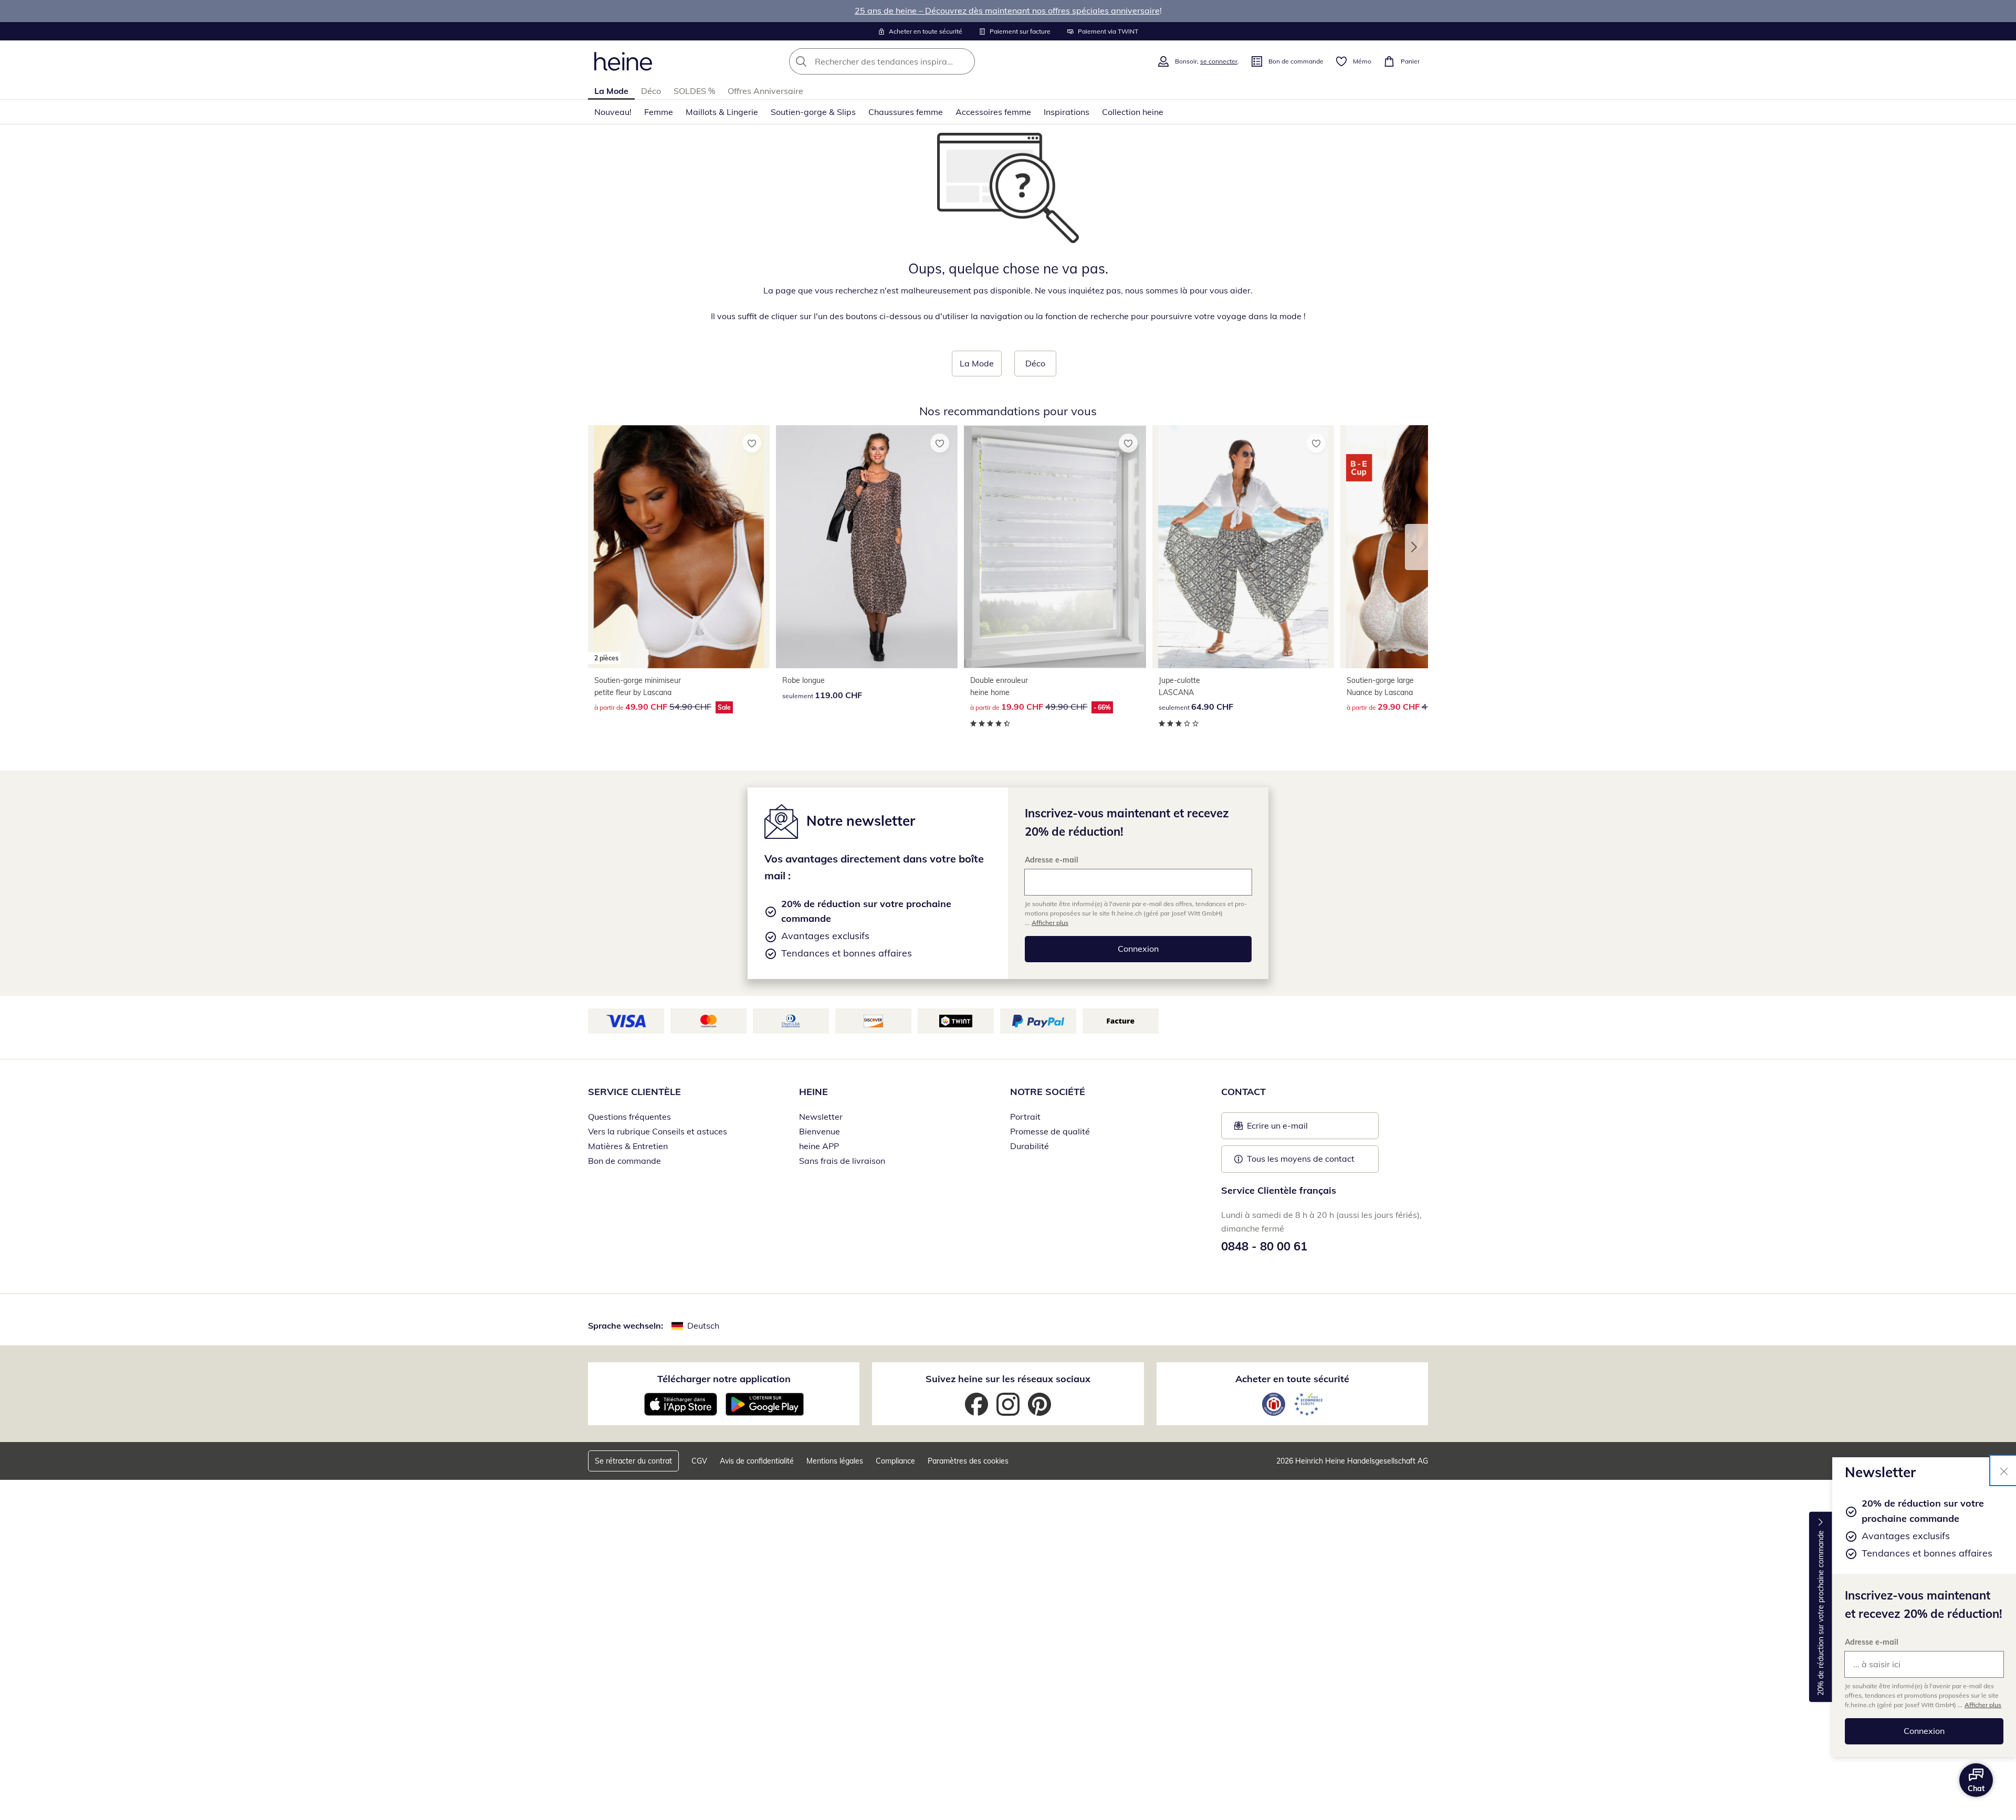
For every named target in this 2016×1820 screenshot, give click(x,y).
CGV (699, 1461)
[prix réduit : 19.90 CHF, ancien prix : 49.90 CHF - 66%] (1055, 547)
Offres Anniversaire (765, 91)
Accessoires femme (993, 112)
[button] (1416, 547)
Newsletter (821, 1117)
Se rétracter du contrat (633, 1461)
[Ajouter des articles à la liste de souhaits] (752, 443)
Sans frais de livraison (842, 1161)
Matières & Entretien (628, 1146)
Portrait (1025, 1117)
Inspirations (1067, 112)
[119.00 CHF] (867, 547)
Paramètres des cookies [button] (968, 1461)
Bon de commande (624, 1161)
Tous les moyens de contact (1301, 1159)
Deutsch (703, 1325)
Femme (659, 112)
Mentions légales (835, 1461)
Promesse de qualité (1050, 1131)
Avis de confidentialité (757, 1461)
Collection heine (1133, 112)
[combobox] (905, 61)
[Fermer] (2004, 1470)
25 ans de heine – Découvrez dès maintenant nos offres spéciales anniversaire (1007, 10)
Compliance (895, 1461)
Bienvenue (820, 1131)
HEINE (813, 1092)
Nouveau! (613, 112)
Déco (651, 91)
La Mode (611, 91)
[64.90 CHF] (1243, 547)
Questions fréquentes (629, 1117)
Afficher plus (1983, 1705)
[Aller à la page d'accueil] (623, 61)
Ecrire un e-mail (1293, 1129)
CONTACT (1243, 1092)
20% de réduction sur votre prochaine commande (1821, 1613)
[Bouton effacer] (964, 61)
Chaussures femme (906, 112)
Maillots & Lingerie (722, 112)
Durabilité (1030, 1146)
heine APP (819, 1146)
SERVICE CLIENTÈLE (634, 1092)
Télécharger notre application (724, 1379)
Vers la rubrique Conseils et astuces (658, 1131)
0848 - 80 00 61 (1264, 1246)
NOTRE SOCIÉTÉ (1048, 1092)
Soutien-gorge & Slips (813, 112)
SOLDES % (694, 91)
